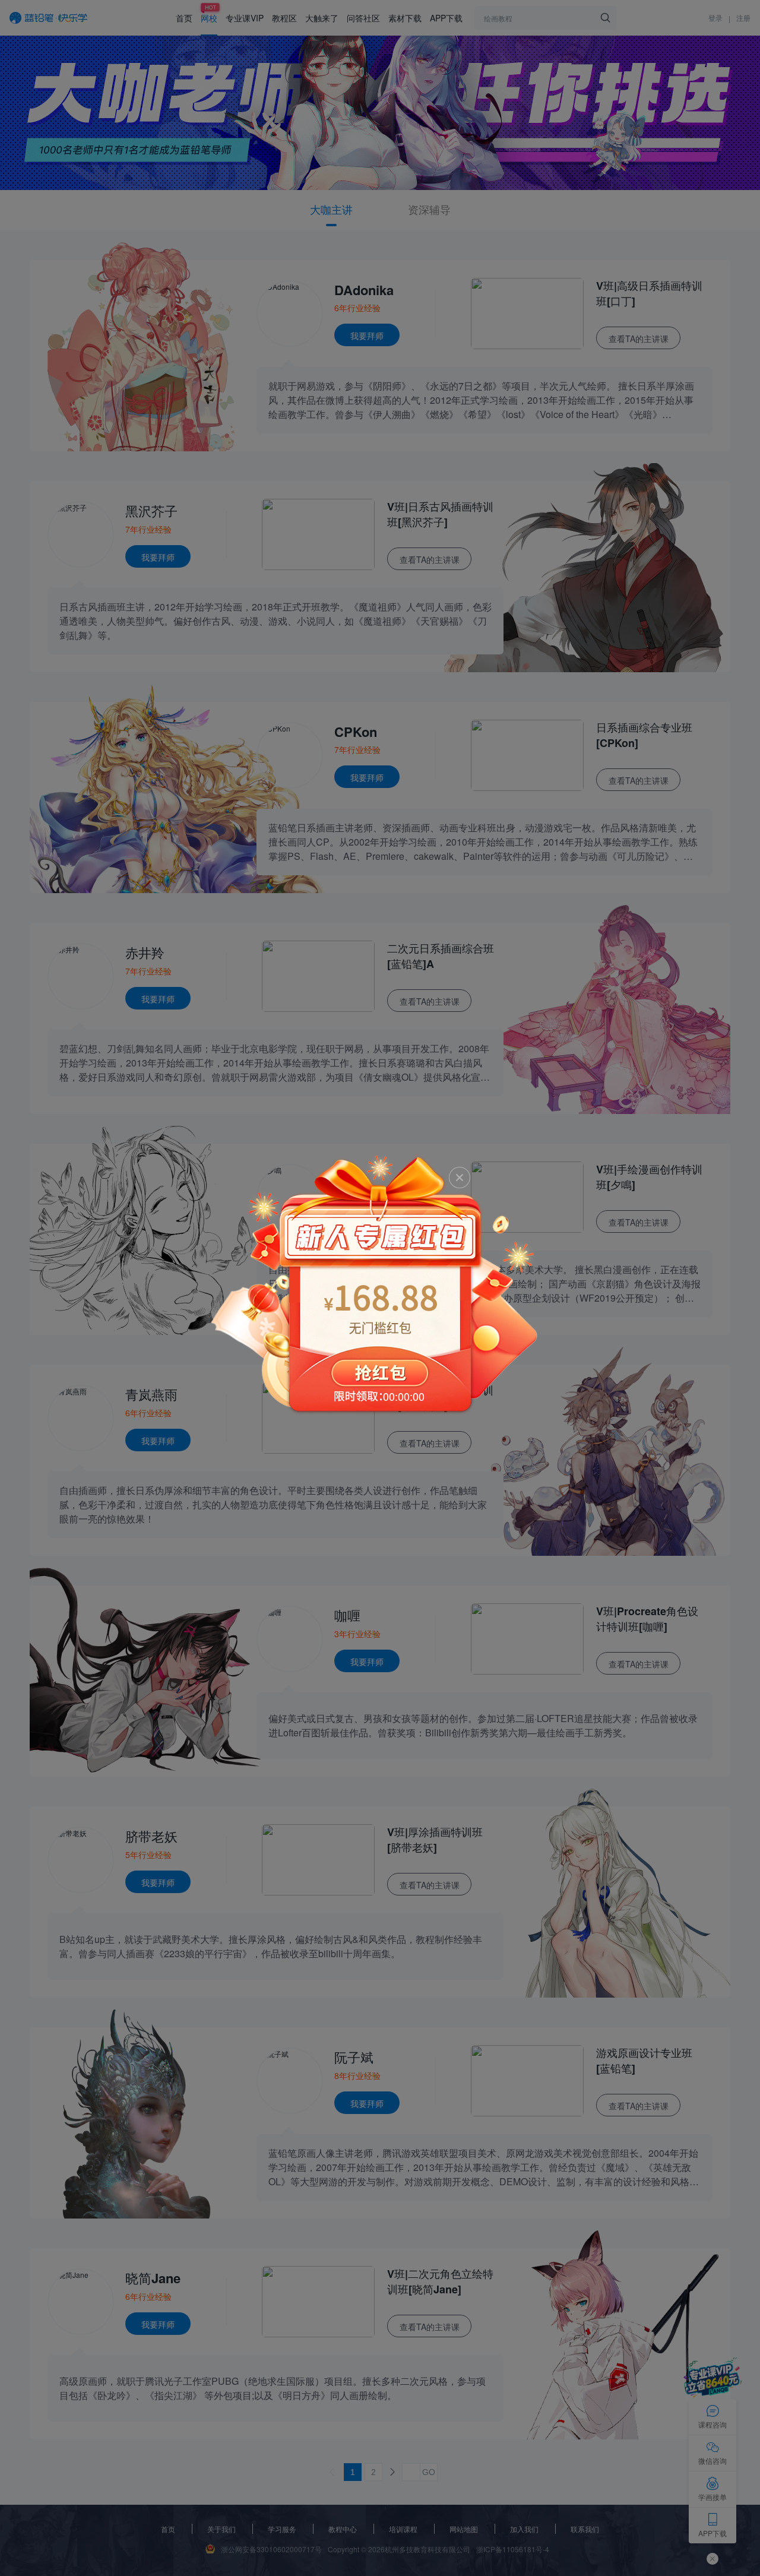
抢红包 (380, 1284)
